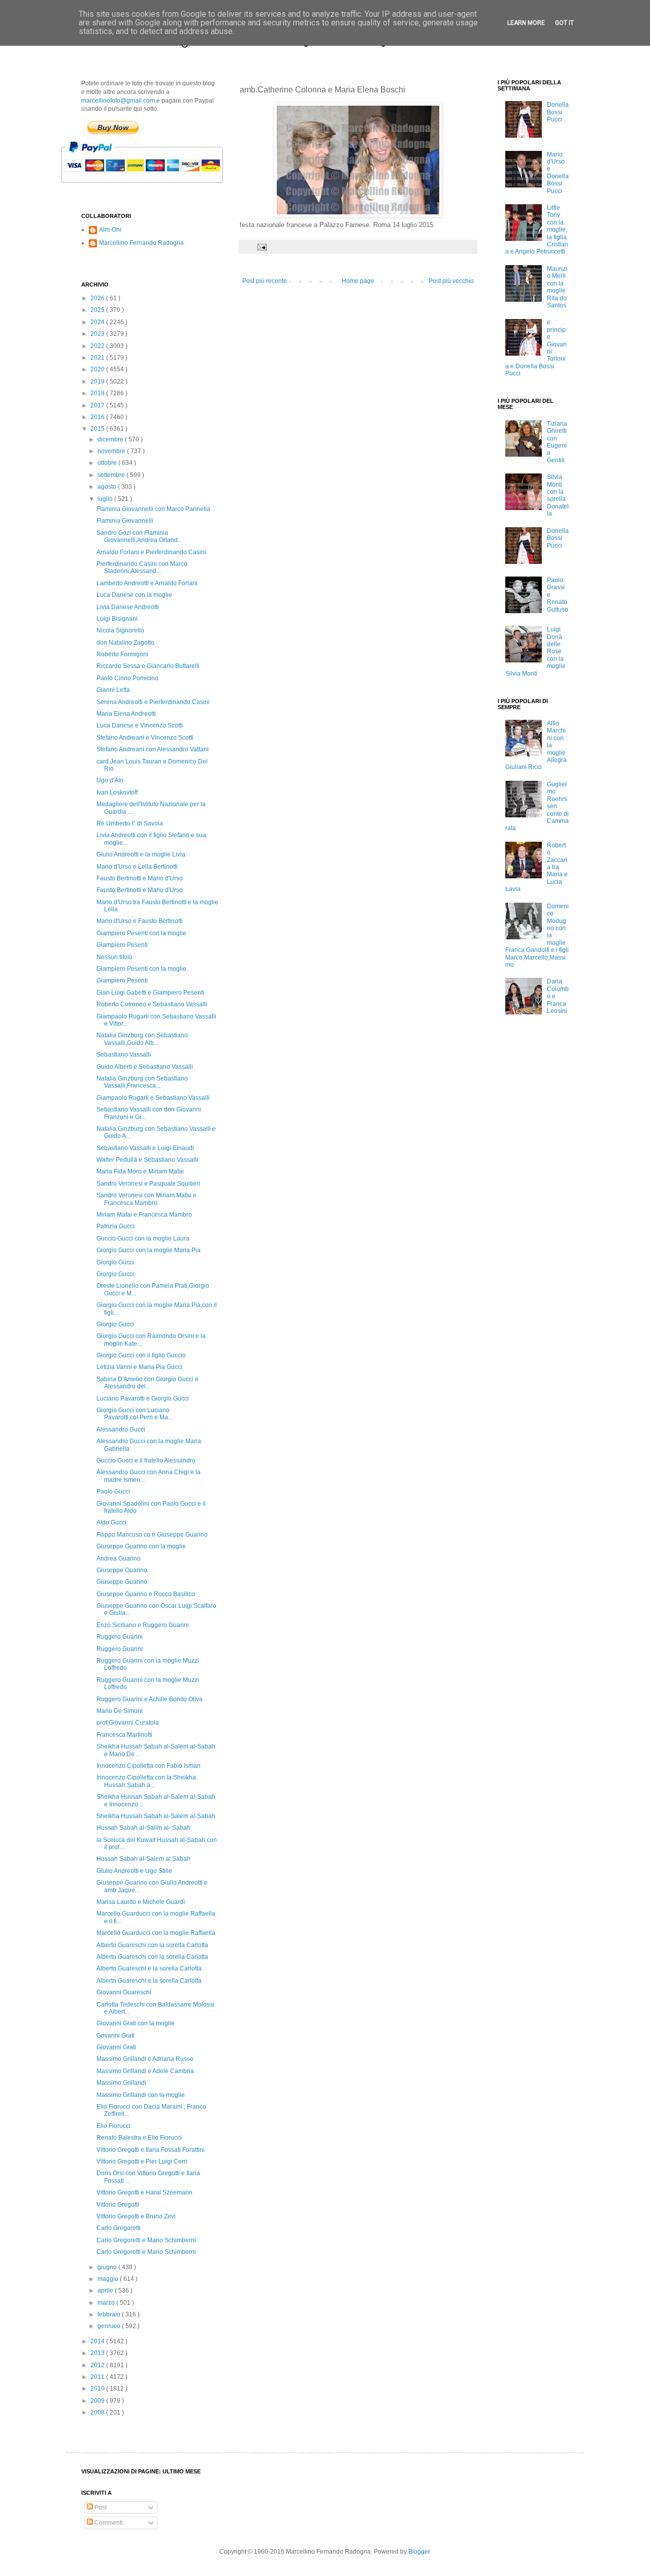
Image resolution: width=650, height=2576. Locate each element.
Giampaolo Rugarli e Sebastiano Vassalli (153, 1098)
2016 (98, 417)
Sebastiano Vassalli (124, 1055)
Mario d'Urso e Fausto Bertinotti (140, 921)
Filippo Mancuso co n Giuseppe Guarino (152, 1535)
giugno (108, 2267)
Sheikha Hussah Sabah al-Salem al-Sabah (156, 1816)
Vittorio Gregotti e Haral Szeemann (144, 2192)
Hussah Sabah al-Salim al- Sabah (143, 1828)
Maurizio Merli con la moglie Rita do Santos (557, 287)
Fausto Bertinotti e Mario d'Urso (140, 878)
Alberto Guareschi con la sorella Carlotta (152, 1945)
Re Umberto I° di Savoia (130, 823)
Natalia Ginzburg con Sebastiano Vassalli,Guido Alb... (142, 1039)
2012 (98, 2365)
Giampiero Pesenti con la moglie (141, 933)
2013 (98, 2353)
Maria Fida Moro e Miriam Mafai (140, 1171)
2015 (98, 429)
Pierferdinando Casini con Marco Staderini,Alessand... (142, 567)
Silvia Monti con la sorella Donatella (558, 495)
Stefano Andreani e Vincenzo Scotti (145, 738)
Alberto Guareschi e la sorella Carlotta (149, 1968)
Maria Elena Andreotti (126, 714)
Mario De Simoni (120, 1711)
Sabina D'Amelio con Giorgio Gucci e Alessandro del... (148, 1383)
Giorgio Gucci (115, 1262)
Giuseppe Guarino (122, 1570)
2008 (98, 2412)
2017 (98, 405)
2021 (98, 358)
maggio (109, 2279)
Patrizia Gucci (116, 1226)
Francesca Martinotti (124, 1735)
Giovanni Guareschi (124, 1992)
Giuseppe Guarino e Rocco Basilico (146, 1594)
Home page (358, 281)
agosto (108, 487)
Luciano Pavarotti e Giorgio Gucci (143, 1398)
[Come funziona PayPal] (155, 188)
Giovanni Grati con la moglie (136, 2023)
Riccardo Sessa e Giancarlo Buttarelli (148, 666)
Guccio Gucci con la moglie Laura (143, 1238)
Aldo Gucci (111, 1522)
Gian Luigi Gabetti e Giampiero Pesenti (150, 993)
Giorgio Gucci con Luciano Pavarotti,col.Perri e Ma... (135, 1414)
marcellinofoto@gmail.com (118, 101)
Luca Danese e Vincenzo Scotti (140, 725)
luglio (106, 499)
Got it (564, 23)
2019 (98, 381)
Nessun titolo (115, 957)
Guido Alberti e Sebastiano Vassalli (145, 1067)
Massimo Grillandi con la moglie (141, 2095)
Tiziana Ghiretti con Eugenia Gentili (557, 442)
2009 (98, 2401)
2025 (98, 310)
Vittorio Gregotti (118, 2205)
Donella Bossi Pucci (558, 112)
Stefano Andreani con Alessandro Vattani (153, 749)
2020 (98, 369)
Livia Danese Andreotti (128, 607)
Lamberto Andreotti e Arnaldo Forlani (147, 583)
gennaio (110, 2326)
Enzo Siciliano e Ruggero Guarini (143, 1625)
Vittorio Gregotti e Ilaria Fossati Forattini (151, 2150)
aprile (106, 2291)
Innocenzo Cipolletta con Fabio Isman (149, 1766)
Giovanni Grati (116, 2047)
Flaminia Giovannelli (125, 521)
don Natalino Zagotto (125, 643)
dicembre (111, 439)
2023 (98, 334)
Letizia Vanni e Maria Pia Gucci (139, 1367)
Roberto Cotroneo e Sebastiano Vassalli (152, 1004)
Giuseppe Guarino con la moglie (141, 1546)
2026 (98, 298)
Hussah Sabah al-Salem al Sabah (143, 1859)
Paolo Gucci (113, 1491)
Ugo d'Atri (110, 780)
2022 (98, 346)
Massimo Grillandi (121, 2083)
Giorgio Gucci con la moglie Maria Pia (149, 1250)
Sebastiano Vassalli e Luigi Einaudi (145, 1148)
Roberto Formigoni (122, 654)
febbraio (110, 2314)
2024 (98, 322)
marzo (107, 2303)
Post (100, 2507)
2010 (98, 2389)
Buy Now (113, 128)
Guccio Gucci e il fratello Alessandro (146, 1460)
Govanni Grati (116, 2036)
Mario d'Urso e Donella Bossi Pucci (558, 173)
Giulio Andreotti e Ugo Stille (134, 1871)
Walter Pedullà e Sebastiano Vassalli (147, 1160)
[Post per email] (262, 246)
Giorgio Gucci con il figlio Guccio (141, 1355)
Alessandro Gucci (121, 1429)
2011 (98, 2377)
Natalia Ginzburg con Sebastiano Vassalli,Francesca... (142, 1082)
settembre (112, 475)
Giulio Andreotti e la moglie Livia (141, 854)
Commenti (108, 2523)
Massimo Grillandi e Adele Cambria (145, 2071)
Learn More (526, 23)
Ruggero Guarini (120, 1637)
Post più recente (265, 281)
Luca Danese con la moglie (134, 595)
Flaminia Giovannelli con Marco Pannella (153, 509)
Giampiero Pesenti (122, 945)
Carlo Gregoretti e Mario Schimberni (146, 2240)
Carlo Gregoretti (119, 2228)
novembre (112, 451)
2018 (98, 393)
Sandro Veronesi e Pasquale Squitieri (148, 1184)
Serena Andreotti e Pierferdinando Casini (153, 702)
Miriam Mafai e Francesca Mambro (144, 1215)
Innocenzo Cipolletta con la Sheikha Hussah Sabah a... (146, 1781)
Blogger (419, 2552)
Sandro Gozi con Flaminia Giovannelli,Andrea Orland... (139, 536)
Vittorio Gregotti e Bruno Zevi (136, 2216)
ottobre (108, 463)
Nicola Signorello (120, 630)
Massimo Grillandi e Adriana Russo (145, 2059)
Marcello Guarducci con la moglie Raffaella (156, 1933)
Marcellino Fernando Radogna (141, 243)
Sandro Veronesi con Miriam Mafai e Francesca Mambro (147, 1199)
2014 (98, 2341)
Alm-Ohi (110, 230)
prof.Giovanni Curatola (128, 1723)
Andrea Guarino (119, 1559)
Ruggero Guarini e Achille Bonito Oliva (150, 1699)
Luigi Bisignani (117, 619)
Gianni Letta (113, 690)
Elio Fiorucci (113, 2126)
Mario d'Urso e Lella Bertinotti (137, 867)
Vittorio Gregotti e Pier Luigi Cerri (142, 2161)
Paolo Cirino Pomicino (127, 678)
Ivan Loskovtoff (117, 792)
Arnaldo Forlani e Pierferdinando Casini (151, 552)
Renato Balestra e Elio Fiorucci (139, 2138)
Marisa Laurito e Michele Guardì (141, 1902)
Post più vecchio (451, 281)
